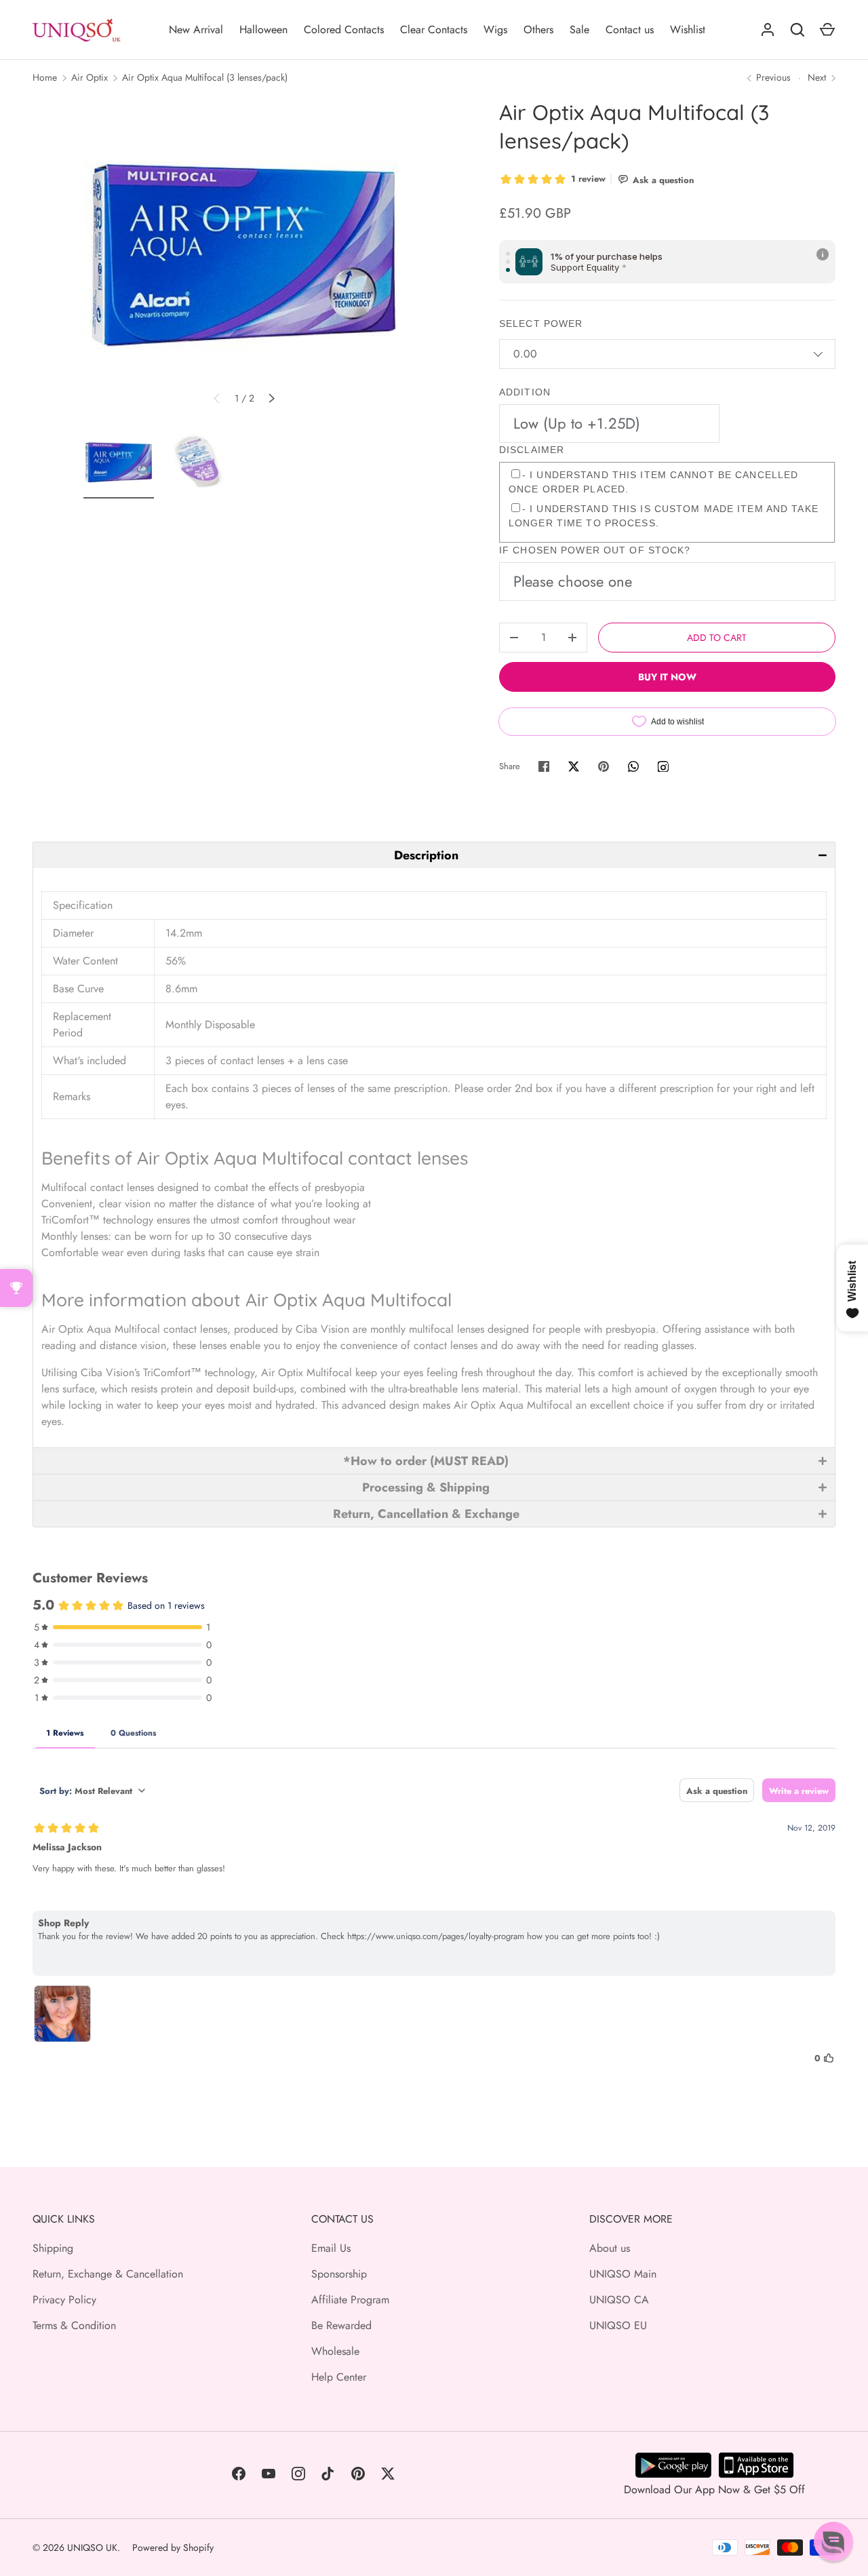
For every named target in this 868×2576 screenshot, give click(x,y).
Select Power (541, 324)
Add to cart (717, 638)
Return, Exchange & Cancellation (108, 2274)
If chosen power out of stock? (595, 550)
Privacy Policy (64, 2300)
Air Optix (90, 77)
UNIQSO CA (619, 2300)
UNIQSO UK (92, 2548)
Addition (525, 392)
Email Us (331, 2248)
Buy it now (667, 677)
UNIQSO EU (618, 2325)
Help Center (339, 2377)
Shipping (53, 2248)
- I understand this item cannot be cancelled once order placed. (653, 482)
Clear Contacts (434, 30)
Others (538, 30)
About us (610, 2248)
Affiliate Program (350, 2300)
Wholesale (335, 2351)
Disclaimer (532, 450)
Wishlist (688, 30)
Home (45, 77)
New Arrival (196, 30)
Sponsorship (339, 2274)
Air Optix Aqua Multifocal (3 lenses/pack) (205, 77)
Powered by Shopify (173, 2548)
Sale (579, 30)
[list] (244, 259)
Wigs (495, 30)
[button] (434, 855)
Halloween (263, 30)
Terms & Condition (74, 2325)
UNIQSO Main (623, 2274)
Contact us (630, 30)
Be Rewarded (341, 2325)
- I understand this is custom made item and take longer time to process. (664, 516)
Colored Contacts (344, 30)
